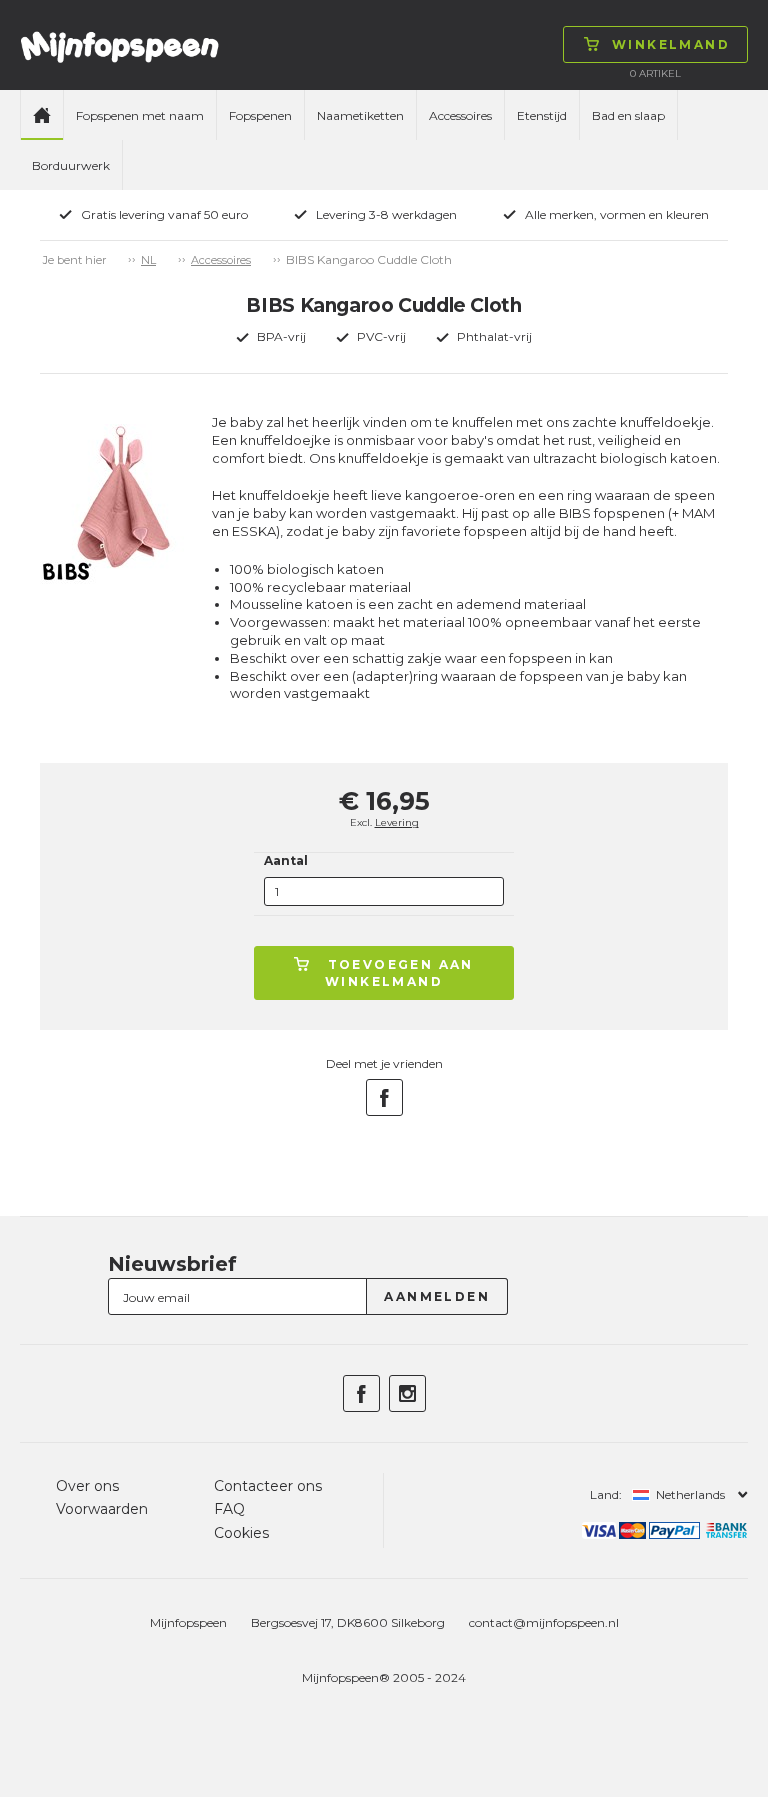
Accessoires (460, 115)
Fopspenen (260, 115)
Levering (397, 822)
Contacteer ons (268, 1486)
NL (148, 260)
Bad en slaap (628, 115)
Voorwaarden (102, 1509)
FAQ (229, 1509)
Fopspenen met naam (140, 115)
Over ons (87, 1486)
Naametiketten (360, 115)
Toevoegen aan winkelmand (399, 973)
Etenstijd (542, 115)
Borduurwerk (71, 165)
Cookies (241, 1533)
